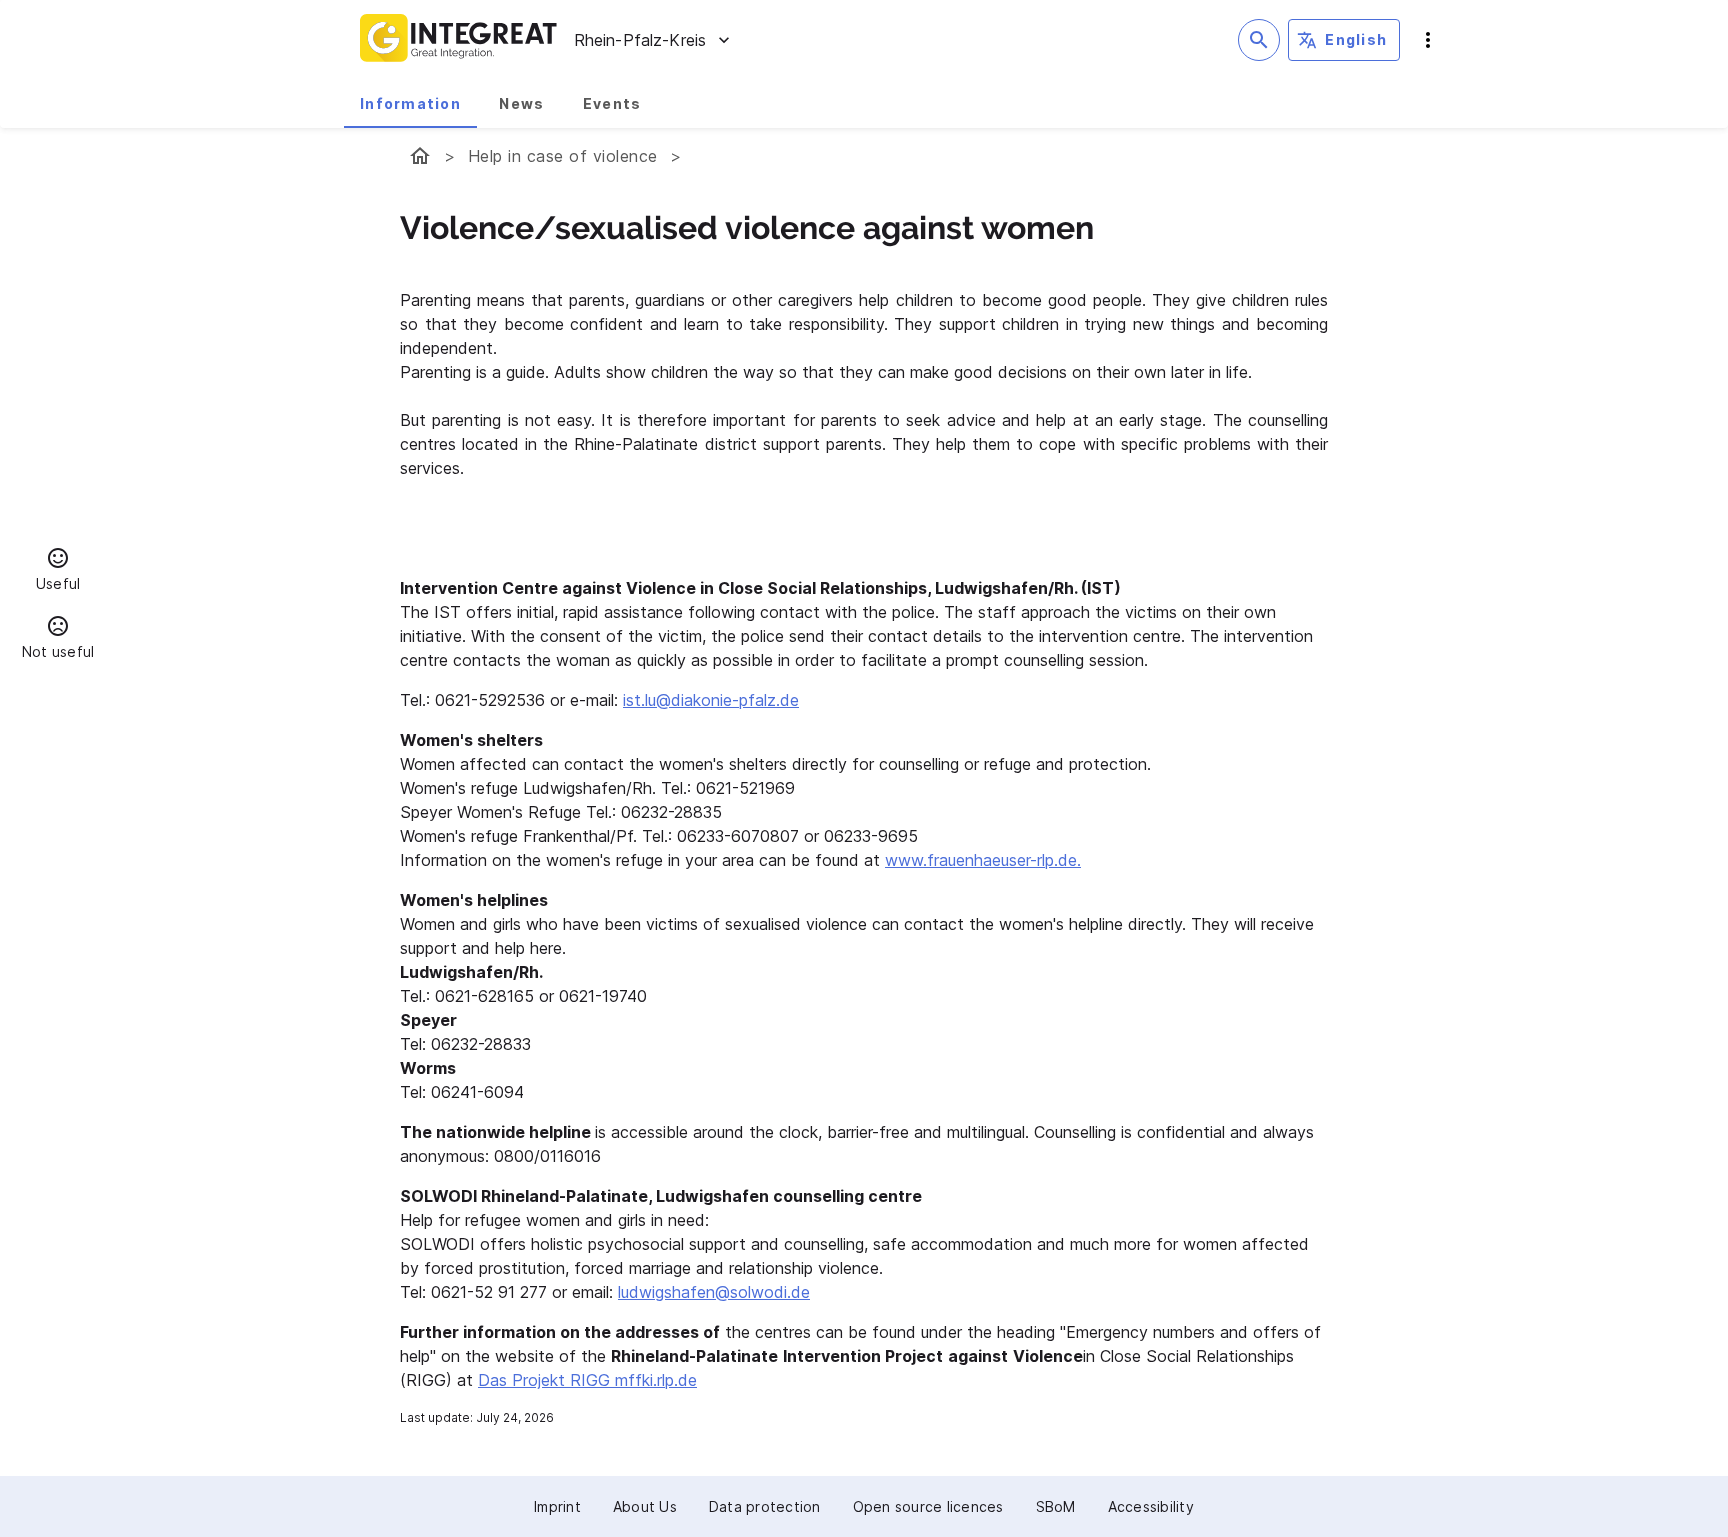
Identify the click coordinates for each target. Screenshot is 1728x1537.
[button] (58, 572)
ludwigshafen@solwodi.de (714, 1292)
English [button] (1356, 39)
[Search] (1259, 40)
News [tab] (521, 103)
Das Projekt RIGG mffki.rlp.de (587, 1380)
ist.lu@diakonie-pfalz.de (711, 700)
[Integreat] (459, 40)
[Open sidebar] (1428, 40)
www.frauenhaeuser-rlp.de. (983, 860)
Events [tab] (612, 103)
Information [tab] (410, 103)
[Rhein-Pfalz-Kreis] (420, 156)
